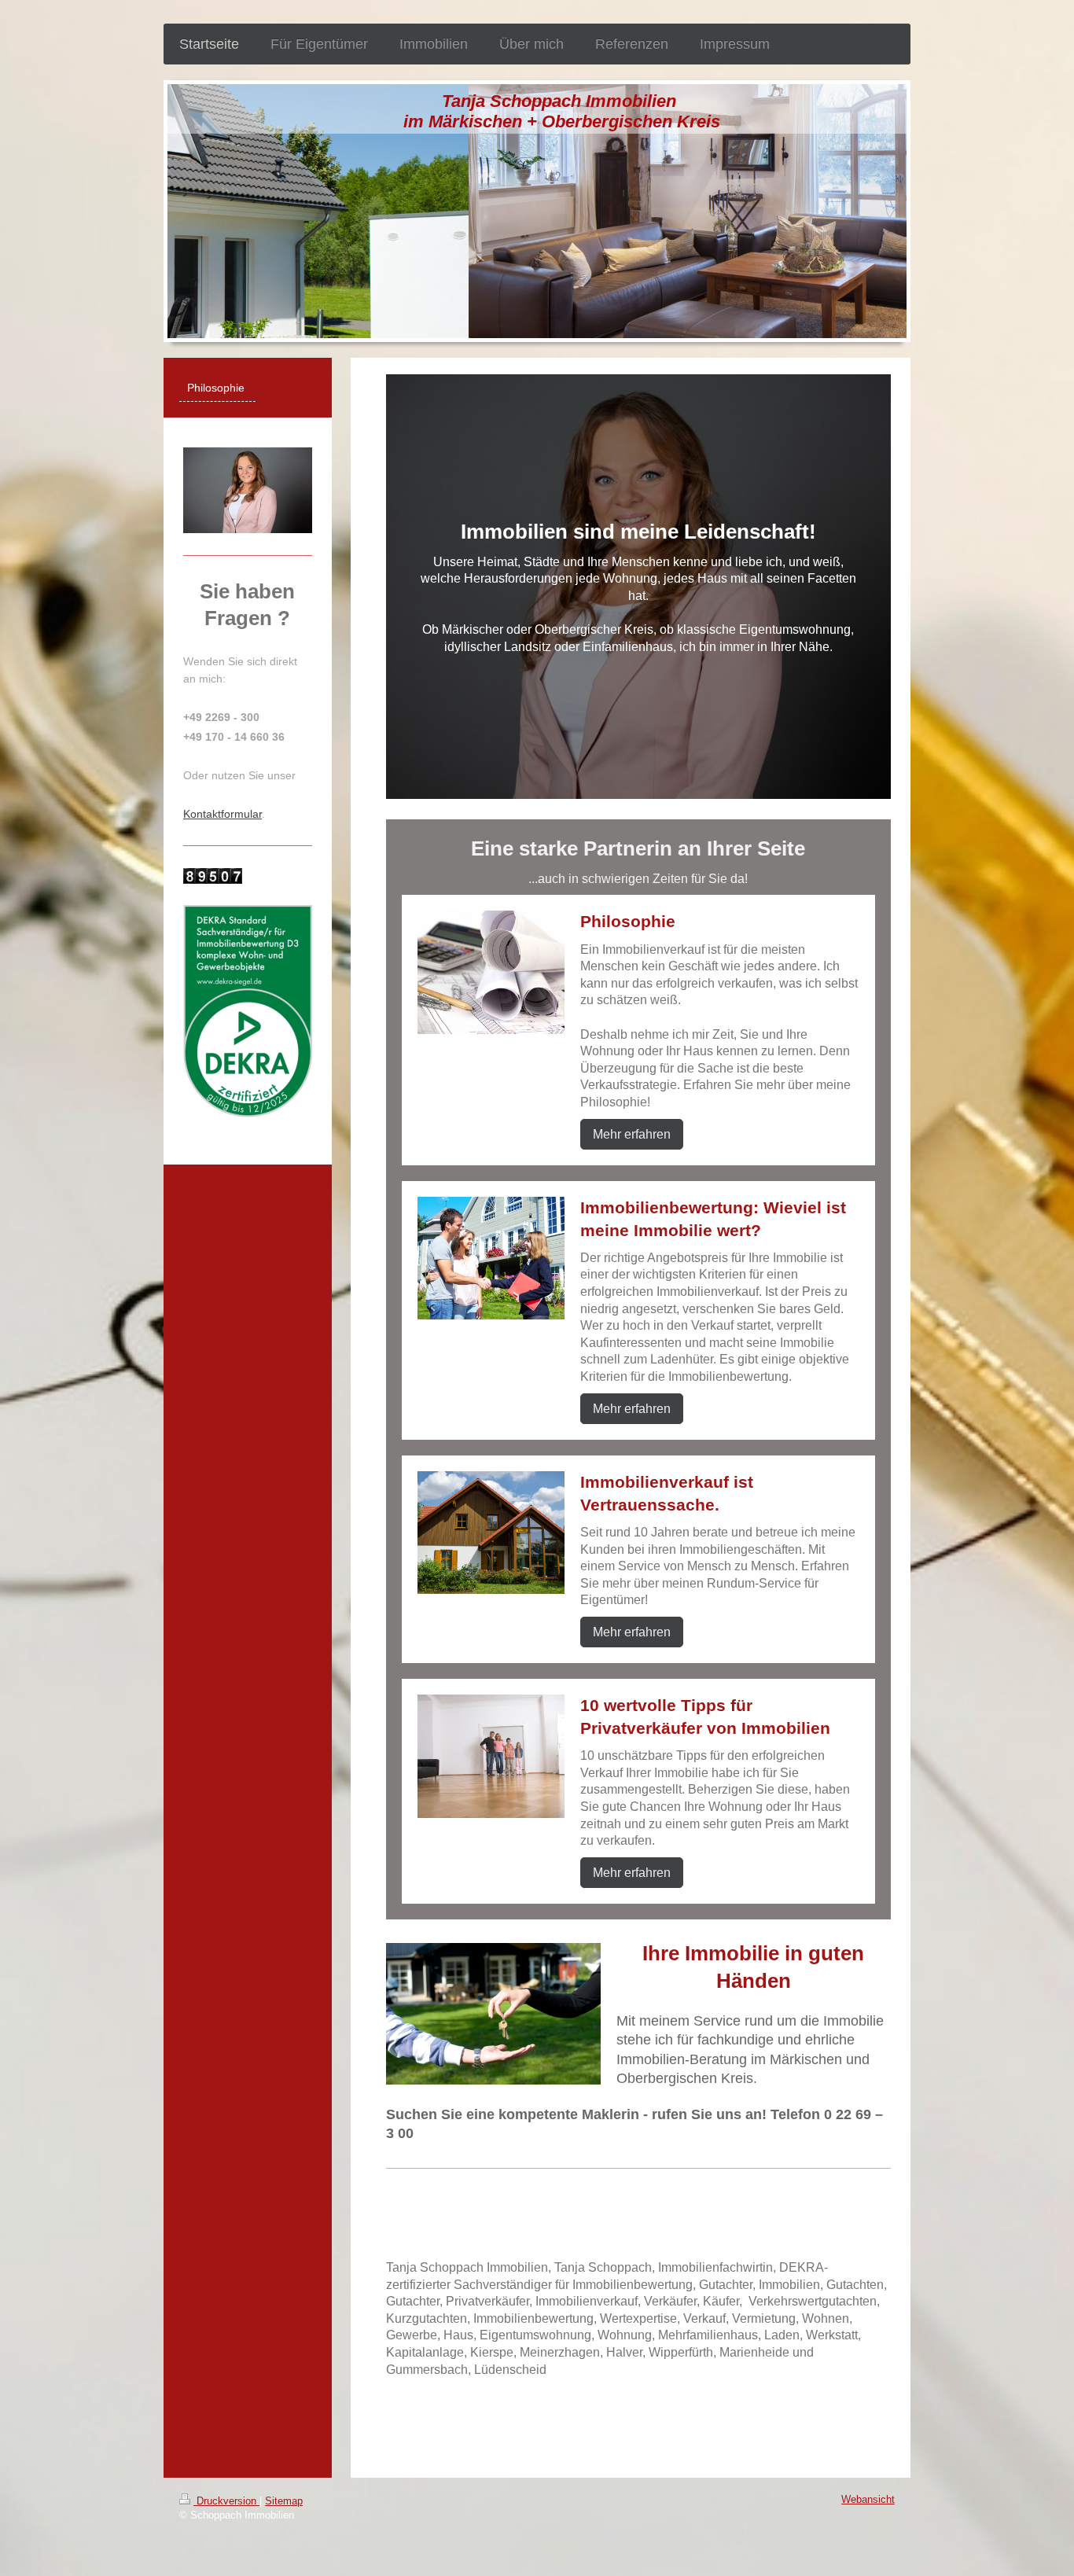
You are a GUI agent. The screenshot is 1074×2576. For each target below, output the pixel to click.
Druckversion (226, 2501)
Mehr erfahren (632, 1134)
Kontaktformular (223, 814)
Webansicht (868, 2500)
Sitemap (284, 2501)
